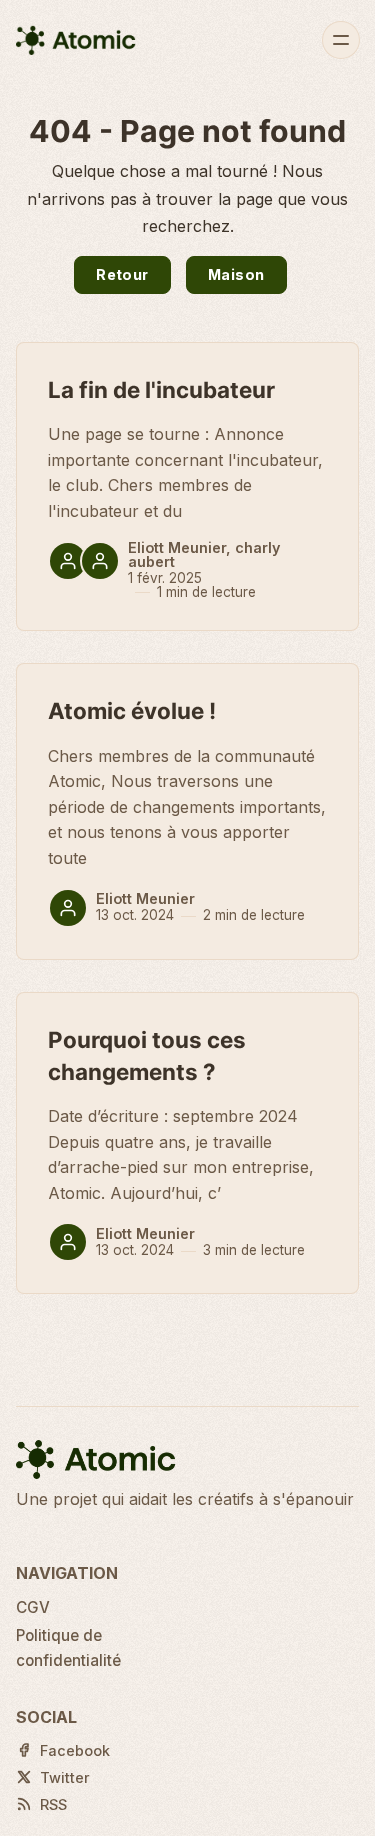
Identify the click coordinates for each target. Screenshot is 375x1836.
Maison (236, 274)
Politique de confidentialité (68, 1647)
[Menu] (341, 40)
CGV (33, 1607)
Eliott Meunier (177, 547)
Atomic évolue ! (132, 710)
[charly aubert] (100, 561)
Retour (122, 274)
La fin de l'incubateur (161, 389)
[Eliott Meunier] (68, 561)
